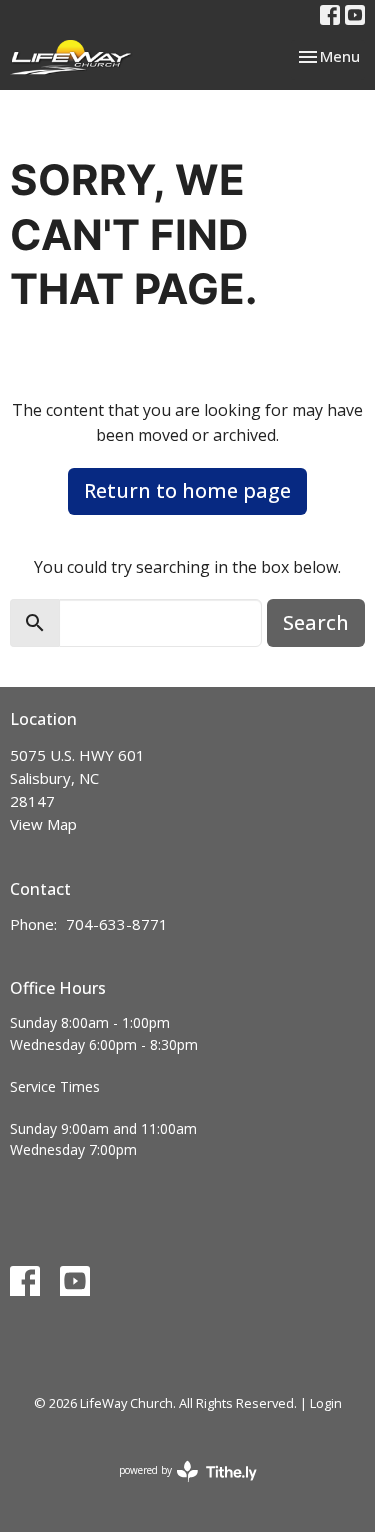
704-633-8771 (117, 924)
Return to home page (187, 490)
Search (316, 622)
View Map (43, 824)
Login (326, 1403)
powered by (177, 1487)
